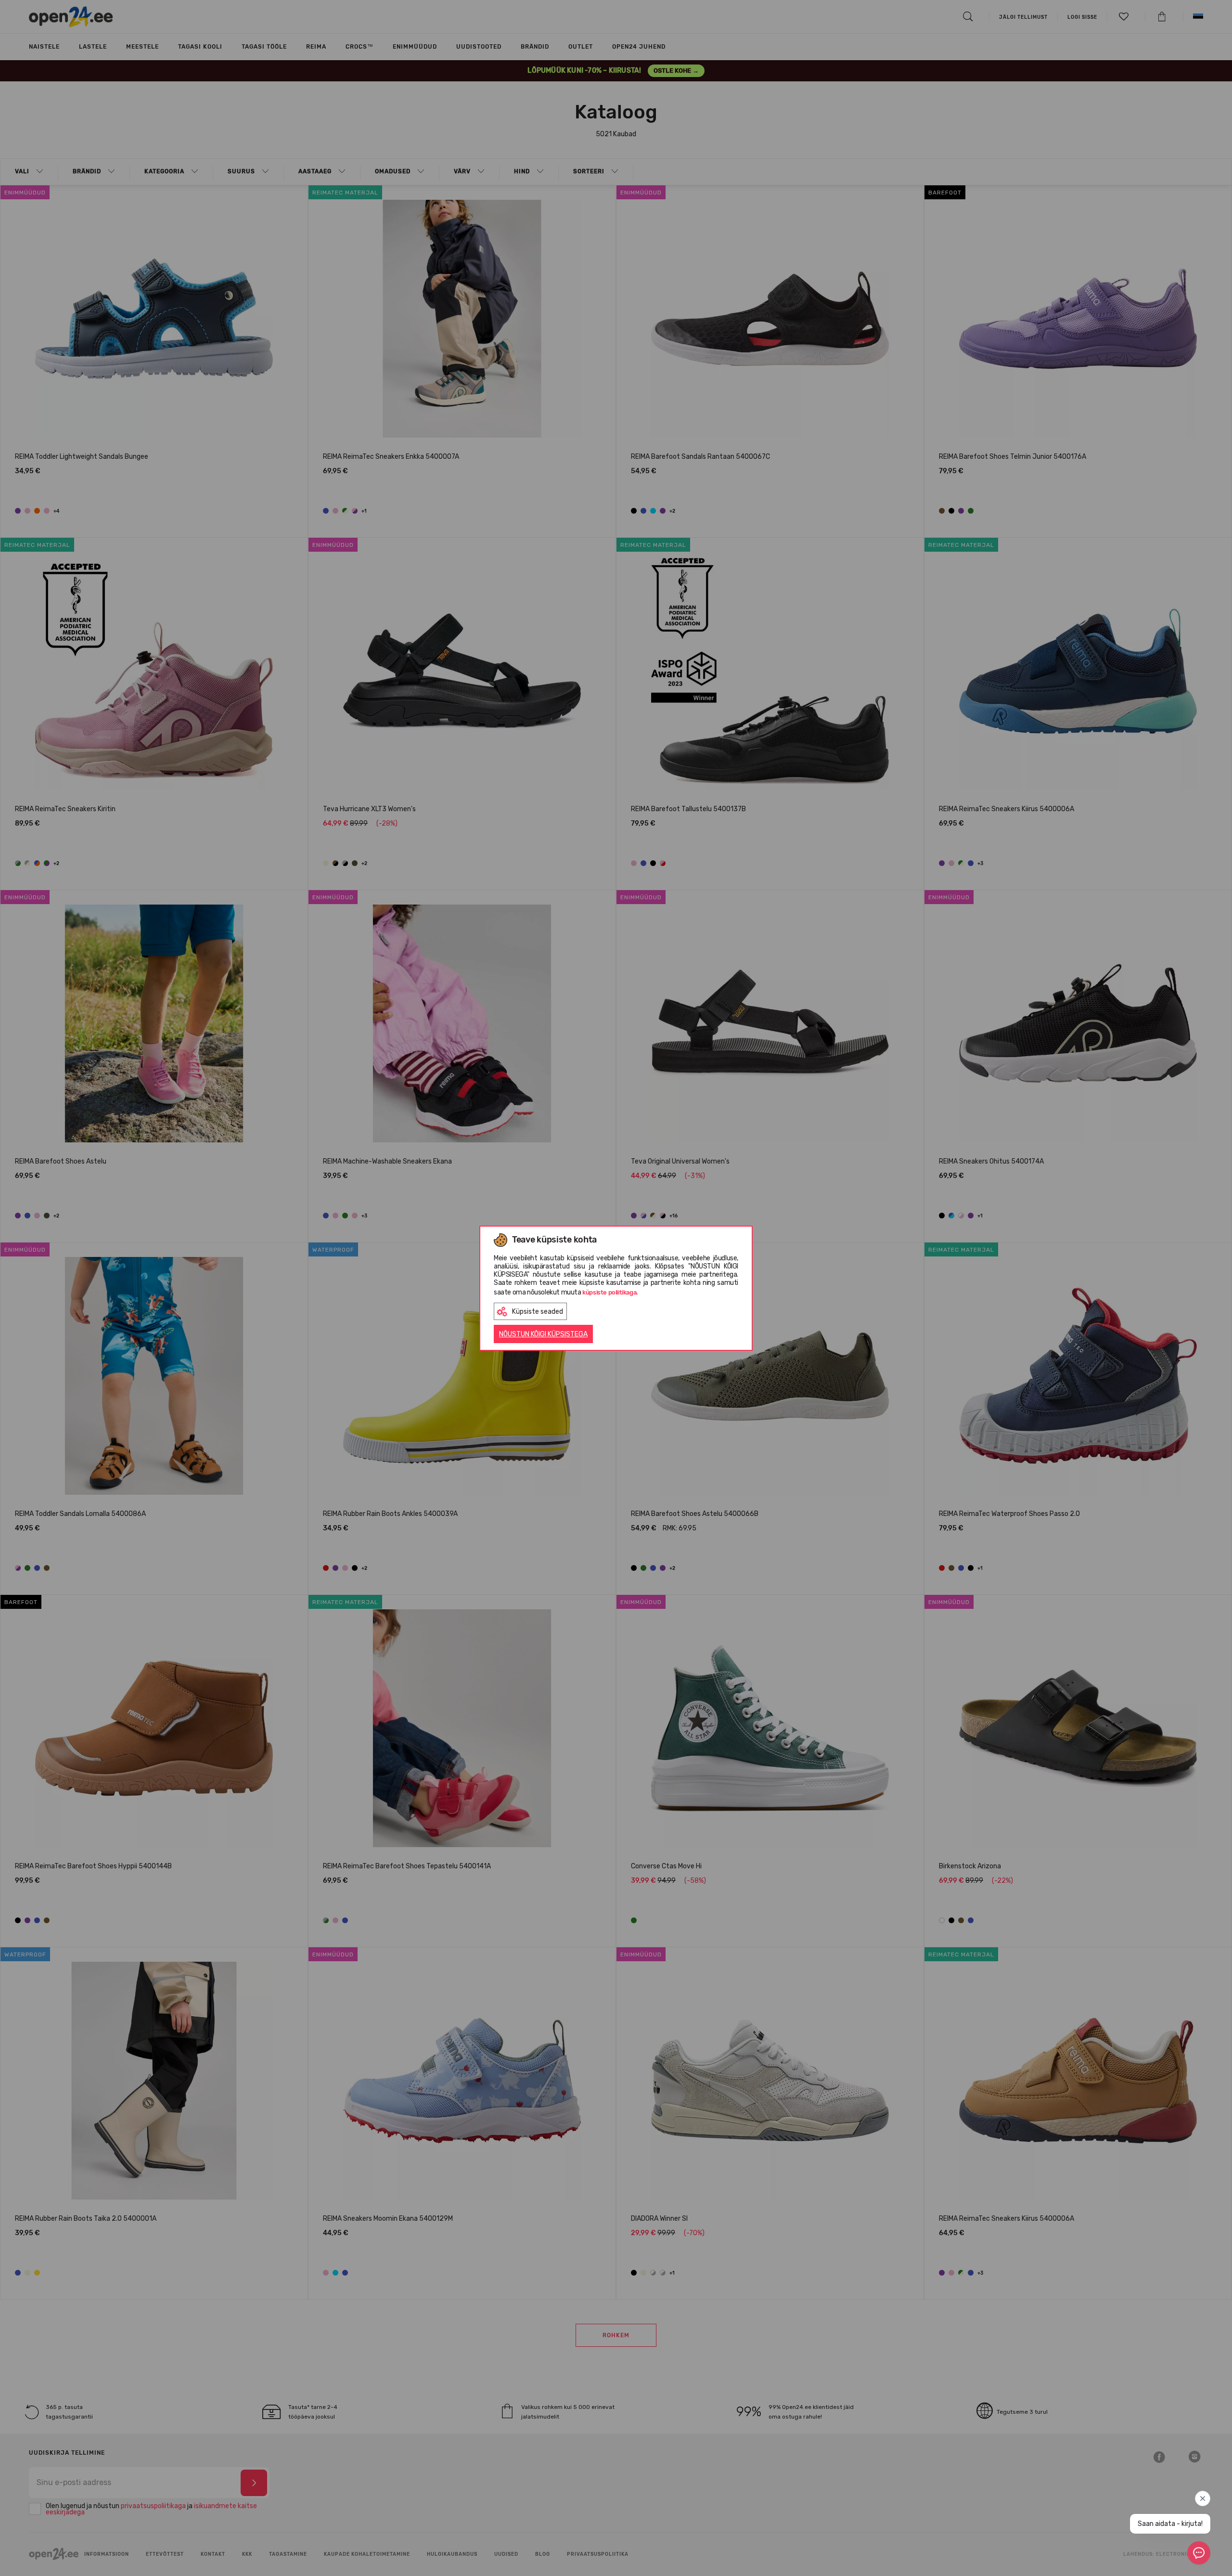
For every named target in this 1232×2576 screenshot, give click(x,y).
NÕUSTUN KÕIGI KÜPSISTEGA (543, 1334)
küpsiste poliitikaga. (610, 1292)
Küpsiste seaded (538, 1312)
